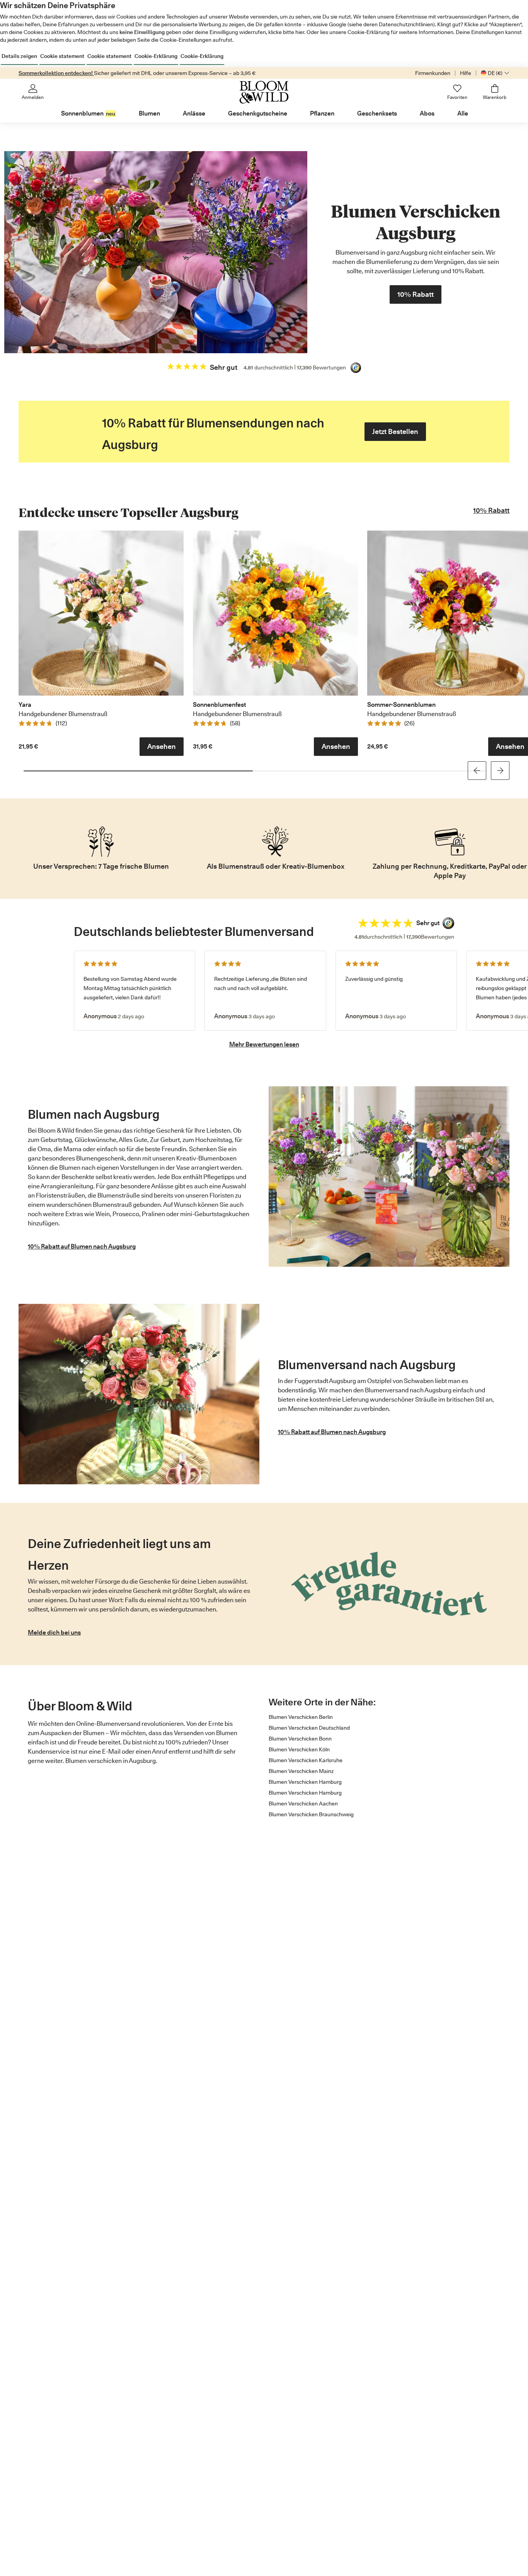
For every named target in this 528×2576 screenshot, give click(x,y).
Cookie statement (62, 56)
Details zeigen (19, 56)
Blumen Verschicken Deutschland (309, 1728)
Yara (25, 705)
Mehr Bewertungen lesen (264, 1044)
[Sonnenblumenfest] (275, 613)
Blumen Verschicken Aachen (303, 1804)
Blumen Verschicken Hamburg (305, 1782)
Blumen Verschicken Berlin (301, 1717)
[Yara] (101, 613)
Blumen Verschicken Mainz (301, 1771)
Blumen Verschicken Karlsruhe (306, 1760)
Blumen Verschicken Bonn (300, 1739)
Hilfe (466, 73)
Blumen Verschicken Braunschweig (311, 1814)
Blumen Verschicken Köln (299, 1749)
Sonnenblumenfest (219, 705)
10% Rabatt (491, 510)
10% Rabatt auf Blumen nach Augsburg (82, 1246)
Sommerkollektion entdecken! (56, 73)
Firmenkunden (433, 73)
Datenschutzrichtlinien (406, 24)
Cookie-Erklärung (156, 56)
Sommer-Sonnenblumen (401, 705)
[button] (162, 747)
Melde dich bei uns (54, 1633)
